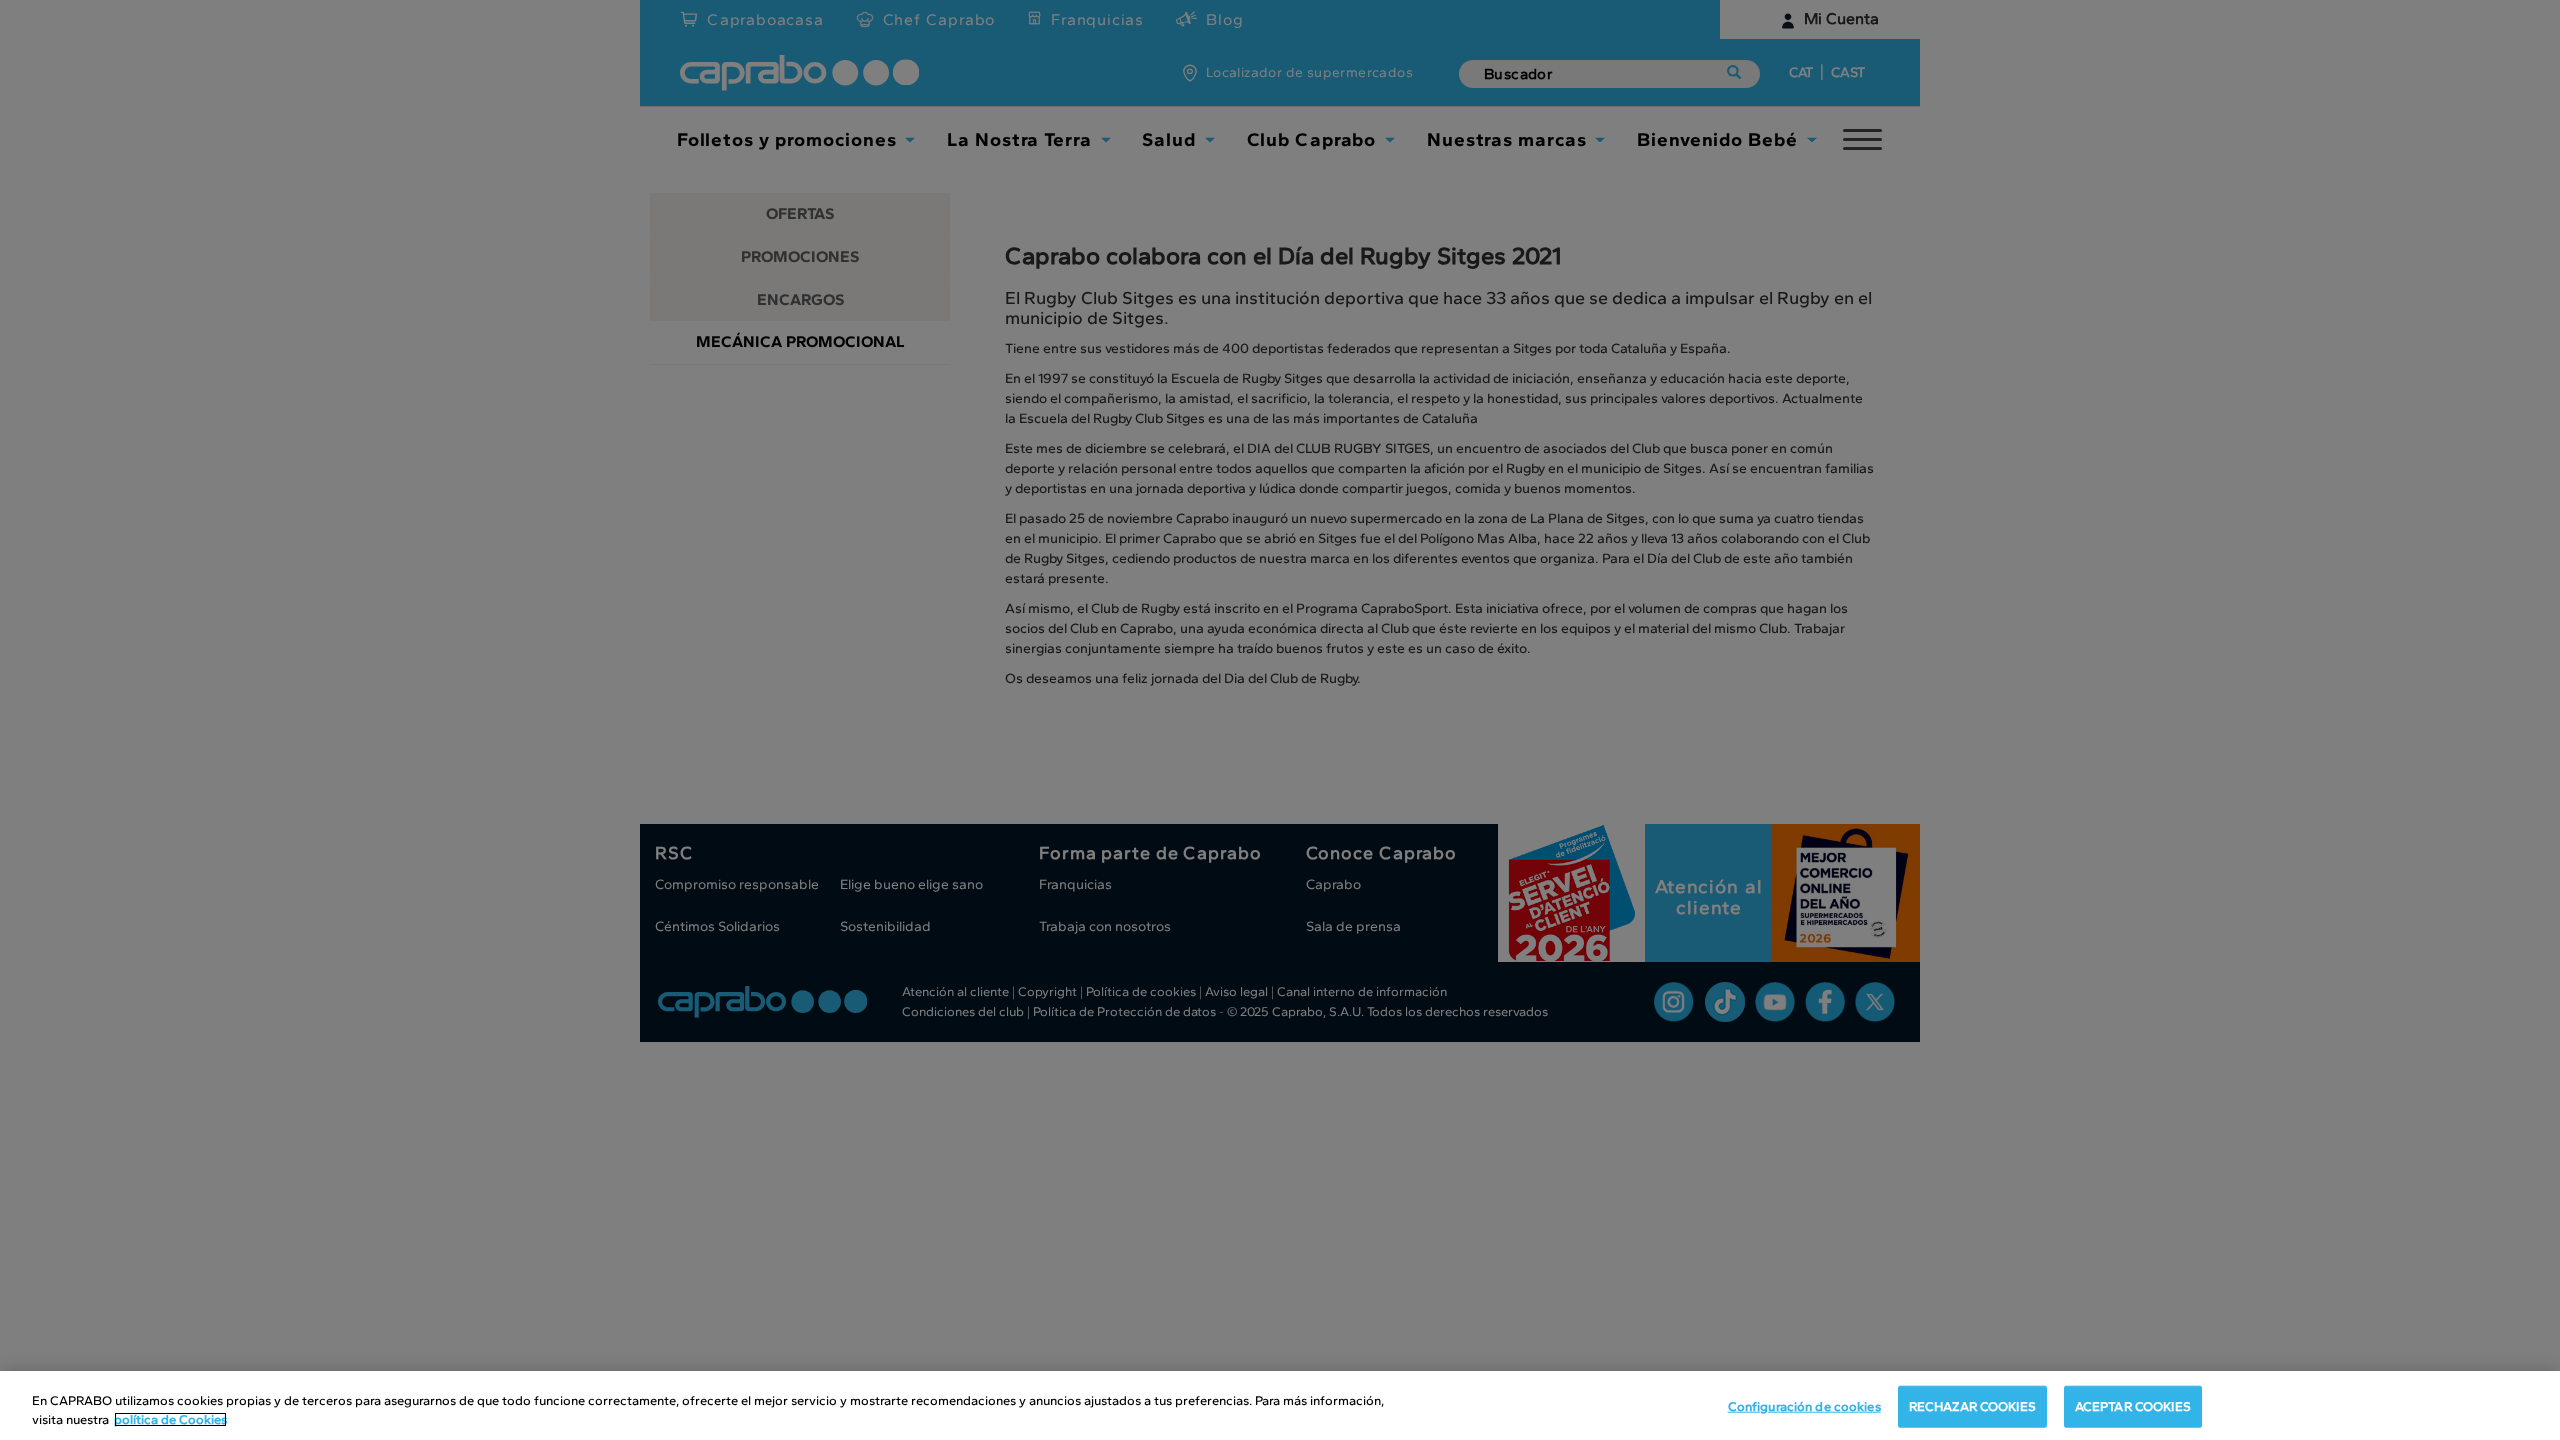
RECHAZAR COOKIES (1972, 1406)
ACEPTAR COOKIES (2133, 1406)
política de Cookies (170, 1419)
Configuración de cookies (1804, 1406)
